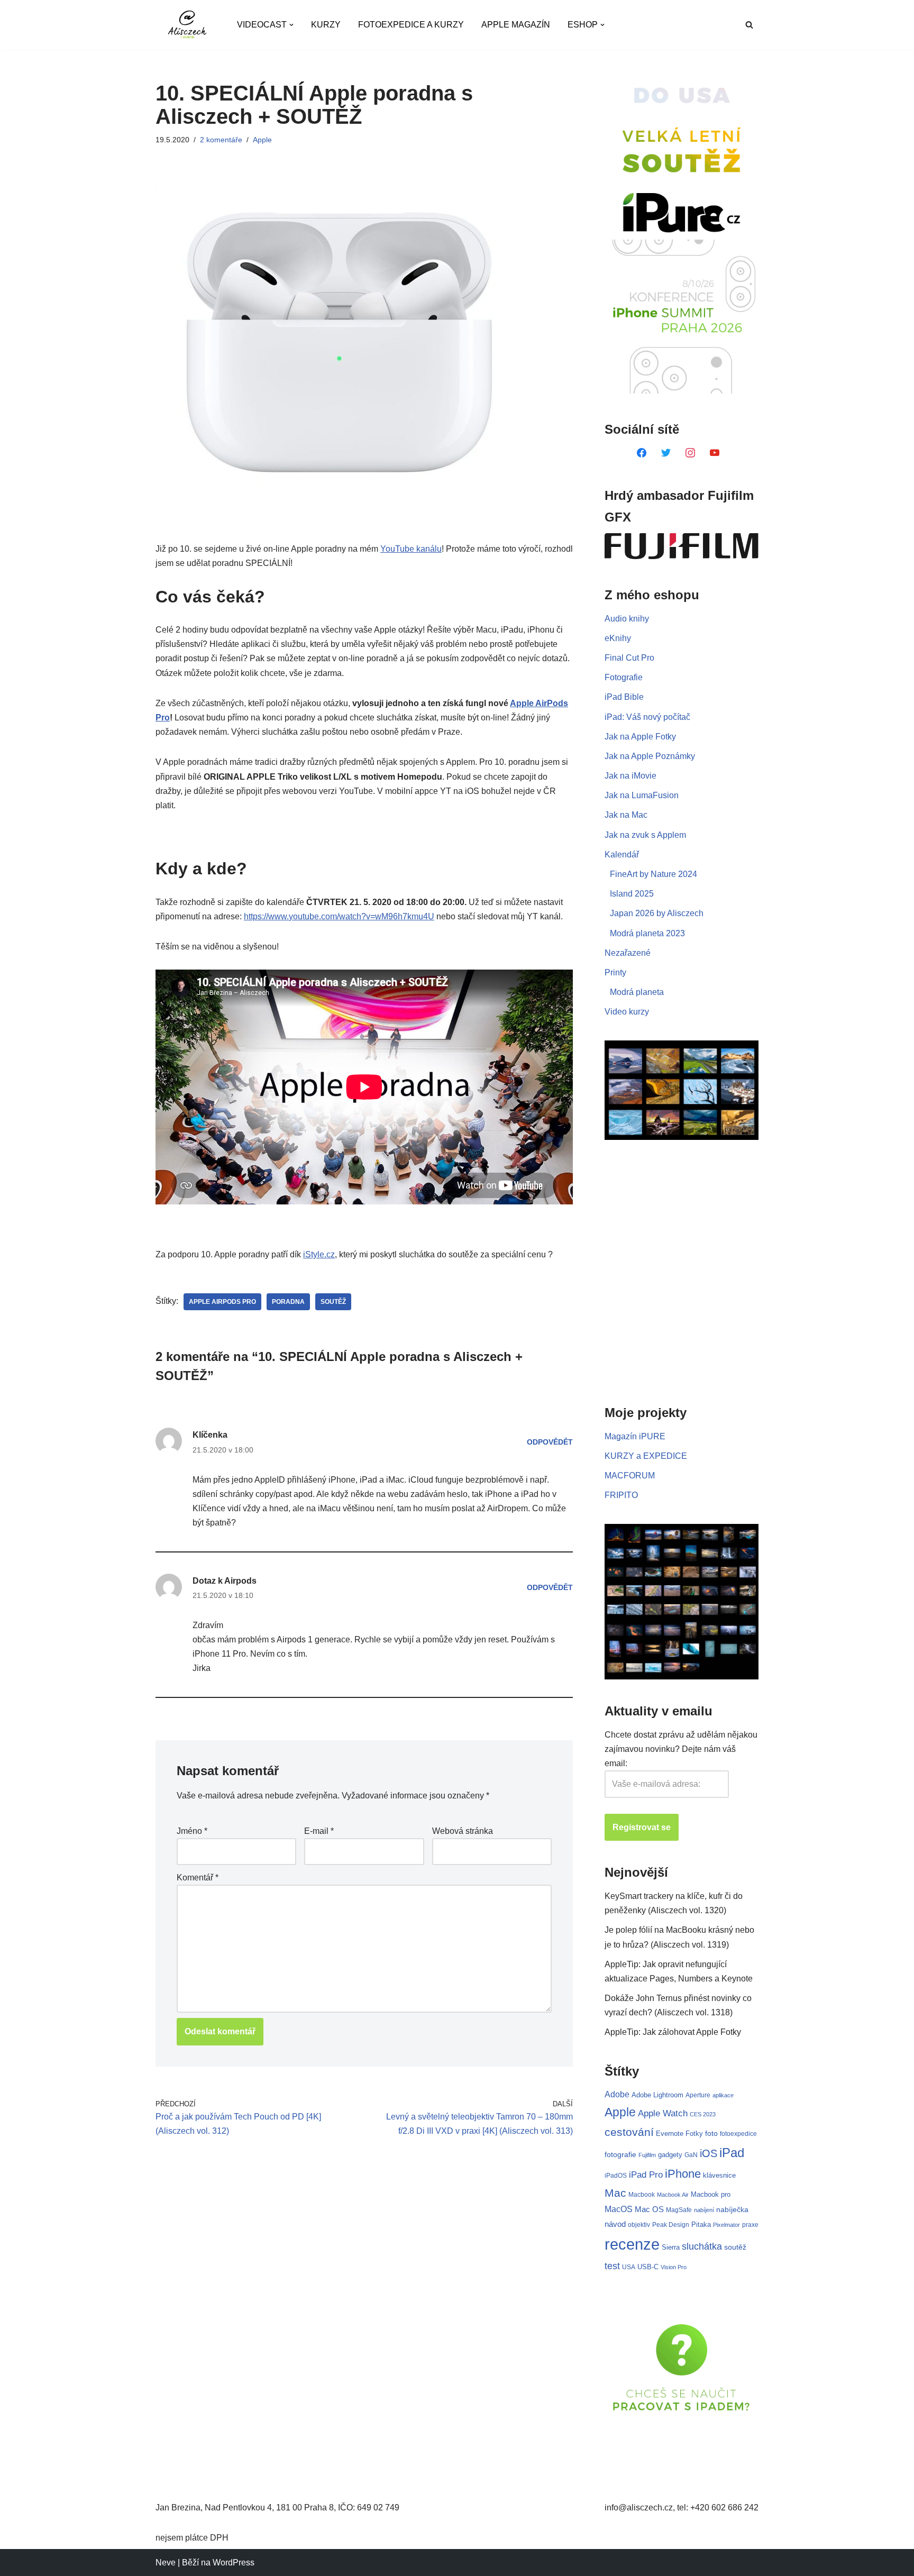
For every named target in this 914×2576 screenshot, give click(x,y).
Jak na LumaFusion (642, 795)
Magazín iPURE (635, 1436)
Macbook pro (711, 2194)
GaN (691, 2155)
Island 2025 (632, 894)
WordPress (234, 2563)
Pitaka (701, 2225)
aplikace (723, 2095)
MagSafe (679, 2210)
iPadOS (616, 2175)
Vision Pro (674, 2267)
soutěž (333, 1302)
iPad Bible (624, 697)
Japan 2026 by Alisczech (657, 913)
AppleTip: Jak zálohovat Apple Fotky (673, 2032)
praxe (750, 2225)
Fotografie (624, 677)
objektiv (639, 2225)
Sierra (671, 2247)
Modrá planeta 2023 (647, 933)
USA (629, 2267)
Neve (166, 2563)
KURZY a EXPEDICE (646, 1456)
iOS (709, 2153)
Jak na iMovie (630, 776)
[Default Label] (642, 452)
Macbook (642, 2195)
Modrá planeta (637, 992)
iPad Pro (646, 2175)
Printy (615, 972)
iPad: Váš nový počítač (647, 717)
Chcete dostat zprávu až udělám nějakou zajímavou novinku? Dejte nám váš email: (681, 1749)
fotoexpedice (738, 2134)
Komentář (198, 1878)
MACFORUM (630, 1476)
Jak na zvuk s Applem (645, 835)
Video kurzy (627, 1012)
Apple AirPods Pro (222, 1302)
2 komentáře (221, 140)
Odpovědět (550, 1442)
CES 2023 (703, 2114)
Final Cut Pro (629, 658)
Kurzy (326, 25)
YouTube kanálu (411, 549)
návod (615, 2224)
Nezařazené (628, 953)
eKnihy (618, 638)
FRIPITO (621, 1495)
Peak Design (671, 2225)
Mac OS (649, 2209)
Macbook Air (673, 2195)
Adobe (617, 2094)
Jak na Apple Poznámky (650, 756)
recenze (632, 2244)
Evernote (670, 2134)
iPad (732, 2153)
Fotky (694, 2134)
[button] (291, 25)
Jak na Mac (626, 815)
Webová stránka (463, 1831)
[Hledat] (749, 25)
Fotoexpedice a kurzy (411, 25)
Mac (615, 2193)
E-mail (319, 1831)
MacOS (619, 2209)
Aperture (698, 2095)
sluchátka (702, 2246)
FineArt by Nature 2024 (653, 874)
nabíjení (704, 2210)
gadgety (670, 2155)
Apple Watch (663, 2113)
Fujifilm (647, 2155)
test (612, 2266)
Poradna (288, 1302)
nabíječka (732, 2209)
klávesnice (719, 2175)
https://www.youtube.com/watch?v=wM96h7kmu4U (339, 916)
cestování (629, 2132)
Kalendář (622, 855)
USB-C (648, 2267)
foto (711, 2134)
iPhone (683, 2174)
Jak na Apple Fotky (640, 737)
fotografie (620, 2154)
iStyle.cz (319, 1254)
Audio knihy (627, 619)
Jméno (192, 1831)
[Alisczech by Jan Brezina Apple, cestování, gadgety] (187, 25)
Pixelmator (726, 2225)
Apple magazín (516, 25)
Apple (262, 140)
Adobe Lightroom (657, 2095)
